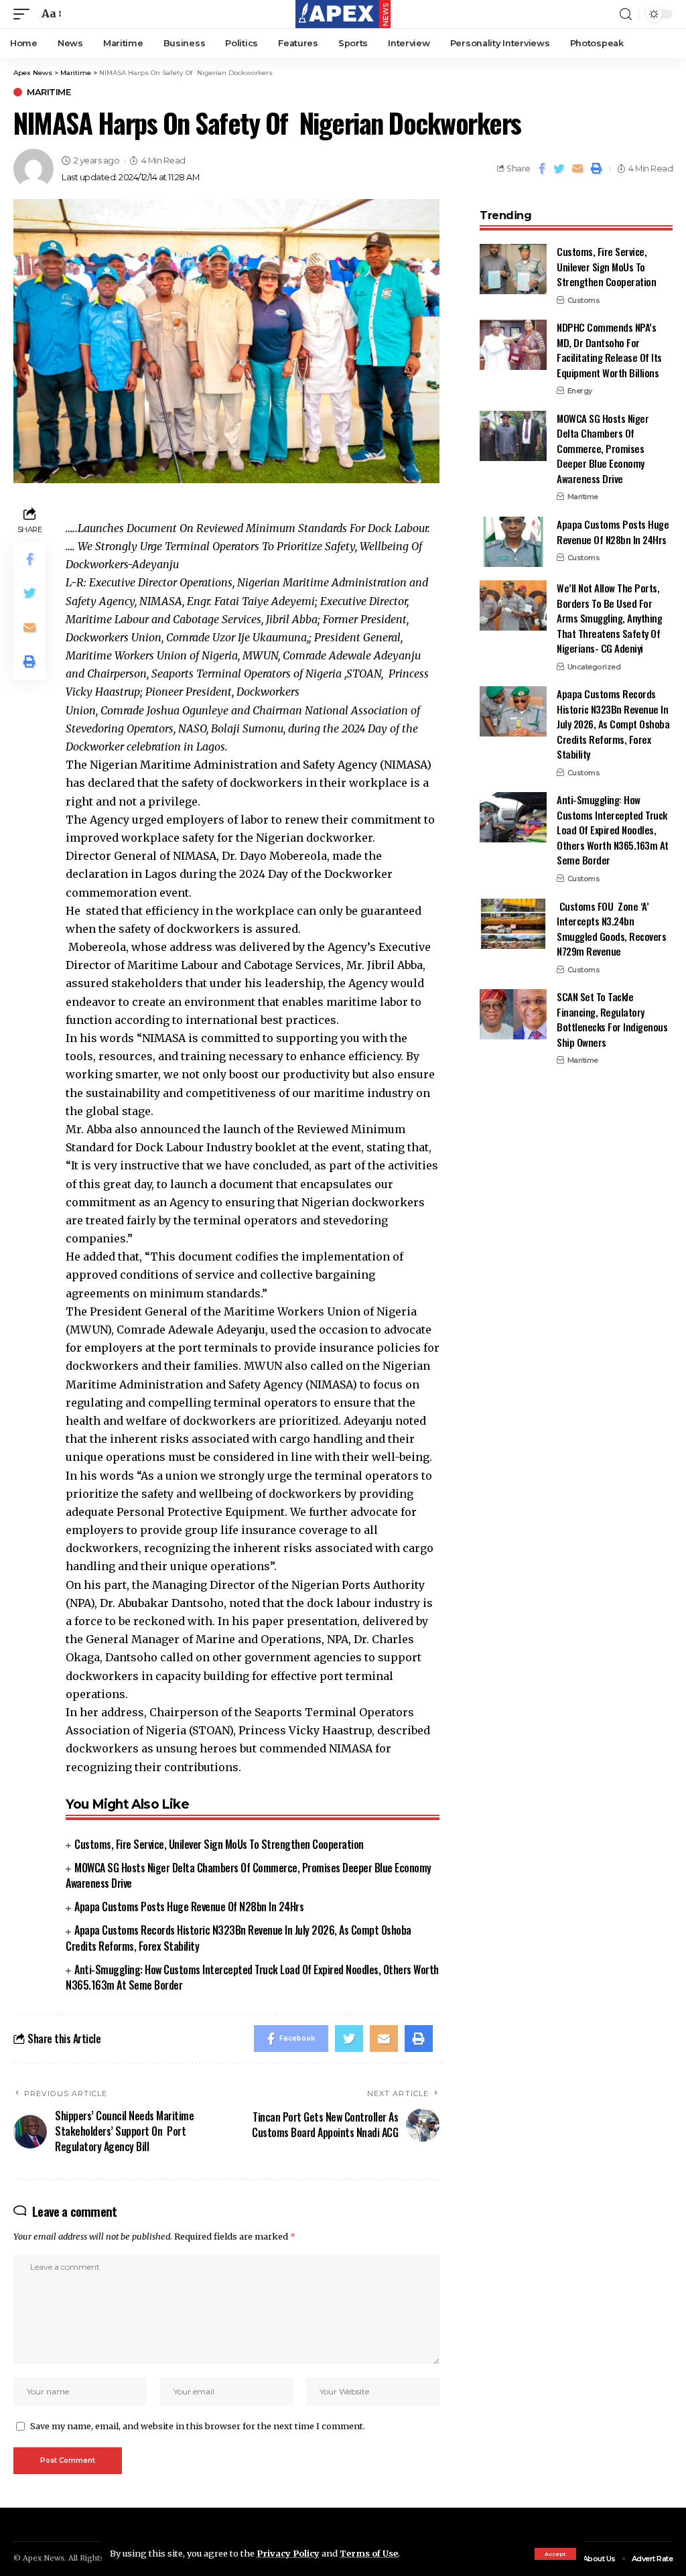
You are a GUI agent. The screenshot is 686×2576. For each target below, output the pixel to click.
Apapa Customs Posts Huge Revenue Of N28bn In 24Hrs (189, 1907)
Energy (580, 391)
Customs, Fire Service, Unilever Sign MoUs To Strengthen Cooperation (219, 1844)
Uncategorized (594, 667)
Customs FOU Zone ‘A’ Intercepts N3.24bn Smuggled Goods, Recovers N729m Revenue (611, 929)
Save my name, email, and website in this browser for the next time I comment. (198, 2426)
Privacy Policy (288, 2553)
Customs (584, 300)
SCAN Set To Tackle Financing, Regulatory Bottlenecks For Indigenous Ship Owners (612, 1019)
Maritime (49, 92)
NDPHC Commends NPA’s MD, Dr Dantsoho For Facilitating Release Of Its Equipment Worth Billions (609, 350)
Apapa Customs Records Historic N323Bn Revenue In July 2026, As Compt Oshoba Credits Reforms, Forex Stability (613, 724)
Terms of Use (369, 2553)
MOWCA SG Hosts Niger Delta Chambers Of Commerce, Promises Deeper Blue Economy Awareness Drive (249, 1875)
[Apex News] (343, 14)
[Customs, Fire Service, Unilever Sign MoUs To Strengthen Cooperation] (513, 269)
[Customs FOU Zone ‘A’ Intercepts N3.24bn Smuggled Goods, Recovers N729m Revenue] (513, 924)
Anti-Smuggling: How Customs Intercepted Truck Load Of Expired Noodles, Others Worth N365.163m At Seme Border (252, 1977)
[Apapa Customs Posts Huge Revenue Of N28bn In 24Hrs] (513, 542)
